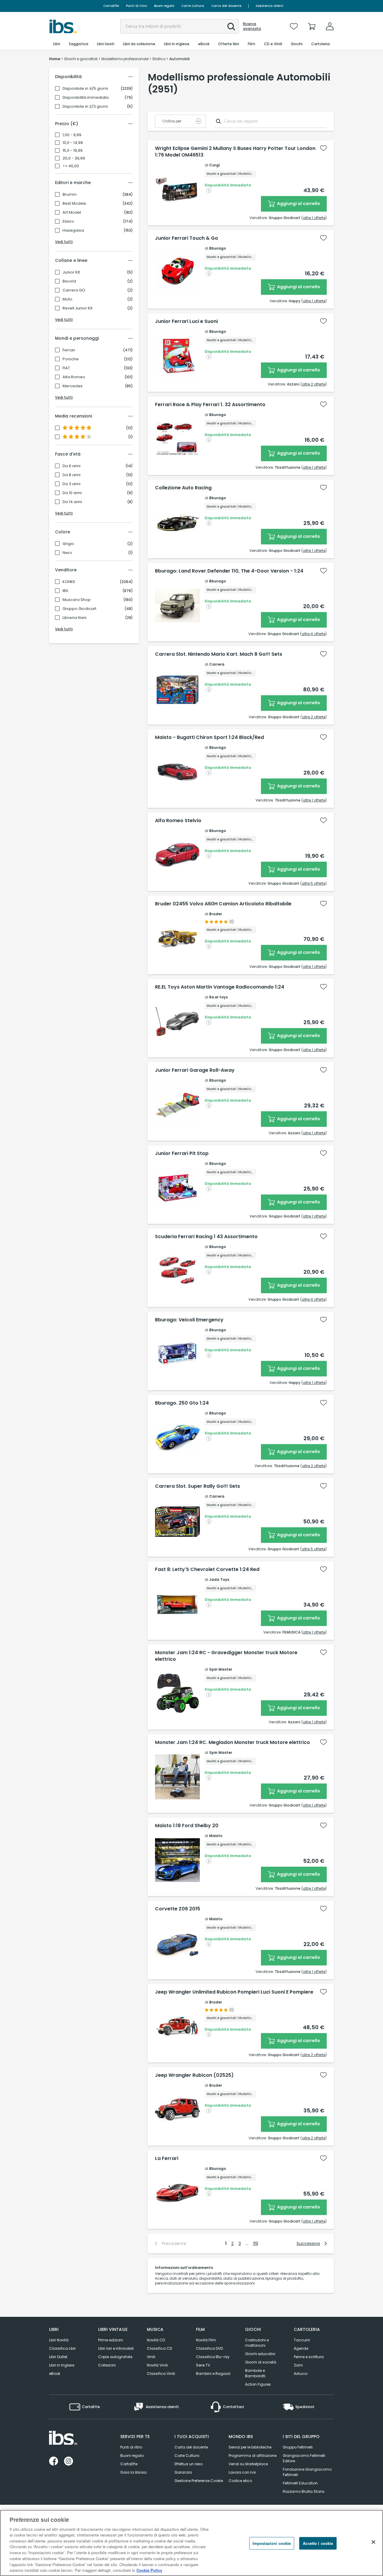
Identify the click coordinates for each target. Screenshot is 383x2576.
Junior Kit (71, 272)
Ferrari (69, 350)
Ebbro (68, 221)
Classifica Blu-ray (213, 2357)
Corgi (214, 165)
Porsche (71, 359)
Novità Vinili (157, 2365)
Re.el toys (218, 997)
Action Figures (258, 2384)
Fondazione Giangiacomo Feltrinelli (307, 2472)
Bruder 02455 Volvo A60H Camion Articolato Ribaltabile (223, 904)
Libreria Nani (75, 618)
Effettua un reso (189, 2464)
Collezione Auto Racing (183, 488)
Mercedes (73, 386)
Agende (301, 2348)
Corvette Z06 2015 (178, 1909)
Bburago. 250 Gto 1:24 (182, 1403)
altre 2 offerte (314, 384)
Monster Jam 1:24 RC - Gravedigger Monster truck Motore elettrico (226, 1656)
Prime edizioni (111, 2340)
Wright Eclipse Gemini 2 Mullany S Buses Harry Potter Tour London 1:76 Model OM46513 (235, 152)
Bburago (218, 248)
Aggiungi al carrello (298, 204)
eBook (55, 2374)
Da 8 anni (72, 475)
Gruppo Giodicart (79, 609)
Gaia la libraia (133, 2472)
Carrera (217, 664)
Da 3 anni (72, 484)
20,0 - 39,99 (74, 158)
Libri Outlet (58, 2357)
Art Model (72, 212)
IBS (65, 591)
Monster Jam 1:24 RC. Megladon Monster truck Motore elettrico (232, 1742)
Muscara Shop (77, 600)
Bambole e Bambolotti (255, 2373)
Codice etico (240, 2481)
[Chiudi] (373, 2542)
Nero (67, 553)
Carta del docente (226, 6)
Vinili (151, 2357)
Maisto (216, 1836)
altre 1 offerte (314, 218)
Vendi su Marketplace (248, 2464)
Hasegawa (73, 230)
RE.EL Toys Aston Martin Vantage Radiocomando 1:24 (220, 987)
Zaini (298, 2365)
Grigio (68, 544)
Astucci (301, 2374)
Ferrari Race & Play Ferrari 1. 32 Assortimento (210, 405)
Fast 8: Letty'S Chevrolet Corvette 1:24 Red (207, 1569)
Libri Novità (59, 2340)
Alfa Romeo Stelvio (178, 821)
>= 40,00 (71, 166)
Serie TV (203, 2365)
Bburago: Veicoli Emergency (189, 1320)
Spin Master (221, 1669)
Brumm (70, 195)
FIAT (66, 368)
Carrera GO (74, 290)
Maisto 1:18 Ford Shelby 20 (187, 1826)
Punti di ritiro (136, 6)
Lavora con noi (242, 2472)
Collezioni (107, 2365)
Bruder (216, 914)
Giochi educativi (260, 2354)
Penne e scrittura (309, 2357)
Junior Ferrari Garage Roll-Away (195, 1070)
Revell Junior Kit (77, 308)
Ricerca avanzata (252, 26)
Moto (67, 299)
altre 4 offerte (313, 634)
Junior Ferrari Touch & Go (187, 238)
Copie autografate (115, 2357)
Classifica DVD (209, 2348)
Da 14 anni (72, 502)
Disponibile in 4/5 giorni (85, 89)
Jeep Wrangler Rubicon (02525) (194, 2075)
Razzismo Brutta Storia (304, 2491)
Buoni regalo (164, 6)
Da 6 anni (72, 466)
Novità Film (206, 2340)
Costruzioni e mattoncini (257, 2343)
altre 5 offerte (313, 883)
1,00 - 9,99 (72, 135)
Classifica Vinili (161, 2374)
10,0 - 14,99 (73, 143)
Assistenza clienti (269, 6)
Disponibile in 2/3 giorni (85, 107)
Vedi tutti (64, 242)
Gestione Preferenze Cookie (199, 2481)
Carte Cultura (193, 6)
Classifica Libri (62, 2348)
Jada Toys (219, 1580)
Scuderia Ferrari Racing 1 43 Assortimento (206, 1237)
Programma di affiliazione (253, 2456)
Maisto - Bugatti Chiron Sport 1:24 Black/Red (209, 737)
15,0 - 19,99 (73, 151)
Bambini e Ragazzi (213, 2374)
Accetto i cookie (318, 2543)
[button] (231, 27)
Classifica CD (159, 2348)
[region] (191, 2543)
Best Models (74, 204)
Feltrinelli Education (300, 2483)
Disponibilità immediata (86, 98)
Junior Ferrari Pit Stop (182, 1153)
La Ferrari (167, 2158)
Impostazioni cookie (272, 2543)
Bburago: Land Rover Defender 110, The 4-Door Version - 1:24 (229, 571)
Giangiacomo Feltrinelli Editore (304, 2458)
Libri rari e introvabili (116, 2348)
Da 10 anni (72, 493)
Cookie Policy (149, 2570)
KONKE (69, 582)
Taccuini (302, 2340)
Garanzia (183, 2472)
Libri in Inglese (62, 2365)
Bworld (69, 281)
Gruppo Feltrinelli (298, 2447)
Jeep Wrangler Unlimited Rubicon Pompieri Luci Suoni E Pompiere (234, 1992)
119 (256, 2243)
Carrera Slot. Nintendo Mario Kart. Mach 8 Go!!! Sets (219, 654)
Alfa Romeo (74, 377)
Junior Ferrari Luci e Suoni (186, 321)
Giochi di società (261, 2362)
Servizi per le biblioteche (250, 2447)
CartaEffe (111, 6)
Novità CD (156, 2340)
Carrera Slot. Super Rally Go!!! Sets (197, 1486)
